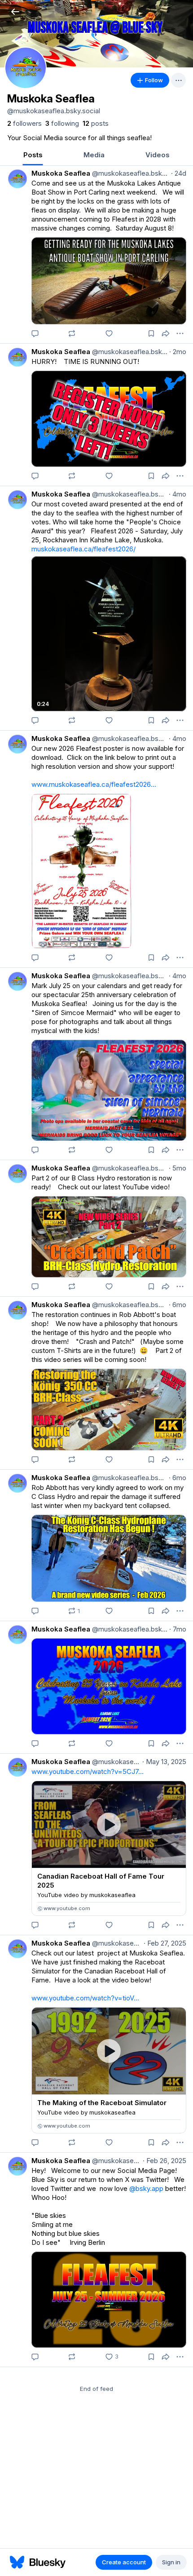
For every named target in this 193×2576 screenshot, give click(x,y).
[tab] (33, 156)
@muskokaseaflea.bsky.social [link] (130, 173)
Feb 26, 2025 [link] (164, 2161)
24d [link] (179, 173)
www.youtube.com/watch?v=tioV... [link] (85, 1998)
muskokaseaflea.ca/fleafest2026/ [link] (83, 549)
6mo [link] (178, 1305)
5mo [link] (178, 1168)
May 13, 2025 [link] (164, 1762)
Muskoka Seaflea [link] (61, 173)
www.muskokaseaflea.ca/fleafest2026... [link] (94, 784)
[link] (24, 124)
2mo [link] (178, 352)
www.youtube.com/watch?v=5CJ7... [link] (88, 1771)
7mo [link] (178, 1629)
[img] (96, 34)
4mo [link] (178, 494)
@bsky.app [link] (146, 2188)
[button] (15, 11)
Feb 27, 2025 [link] (165, 1943)
